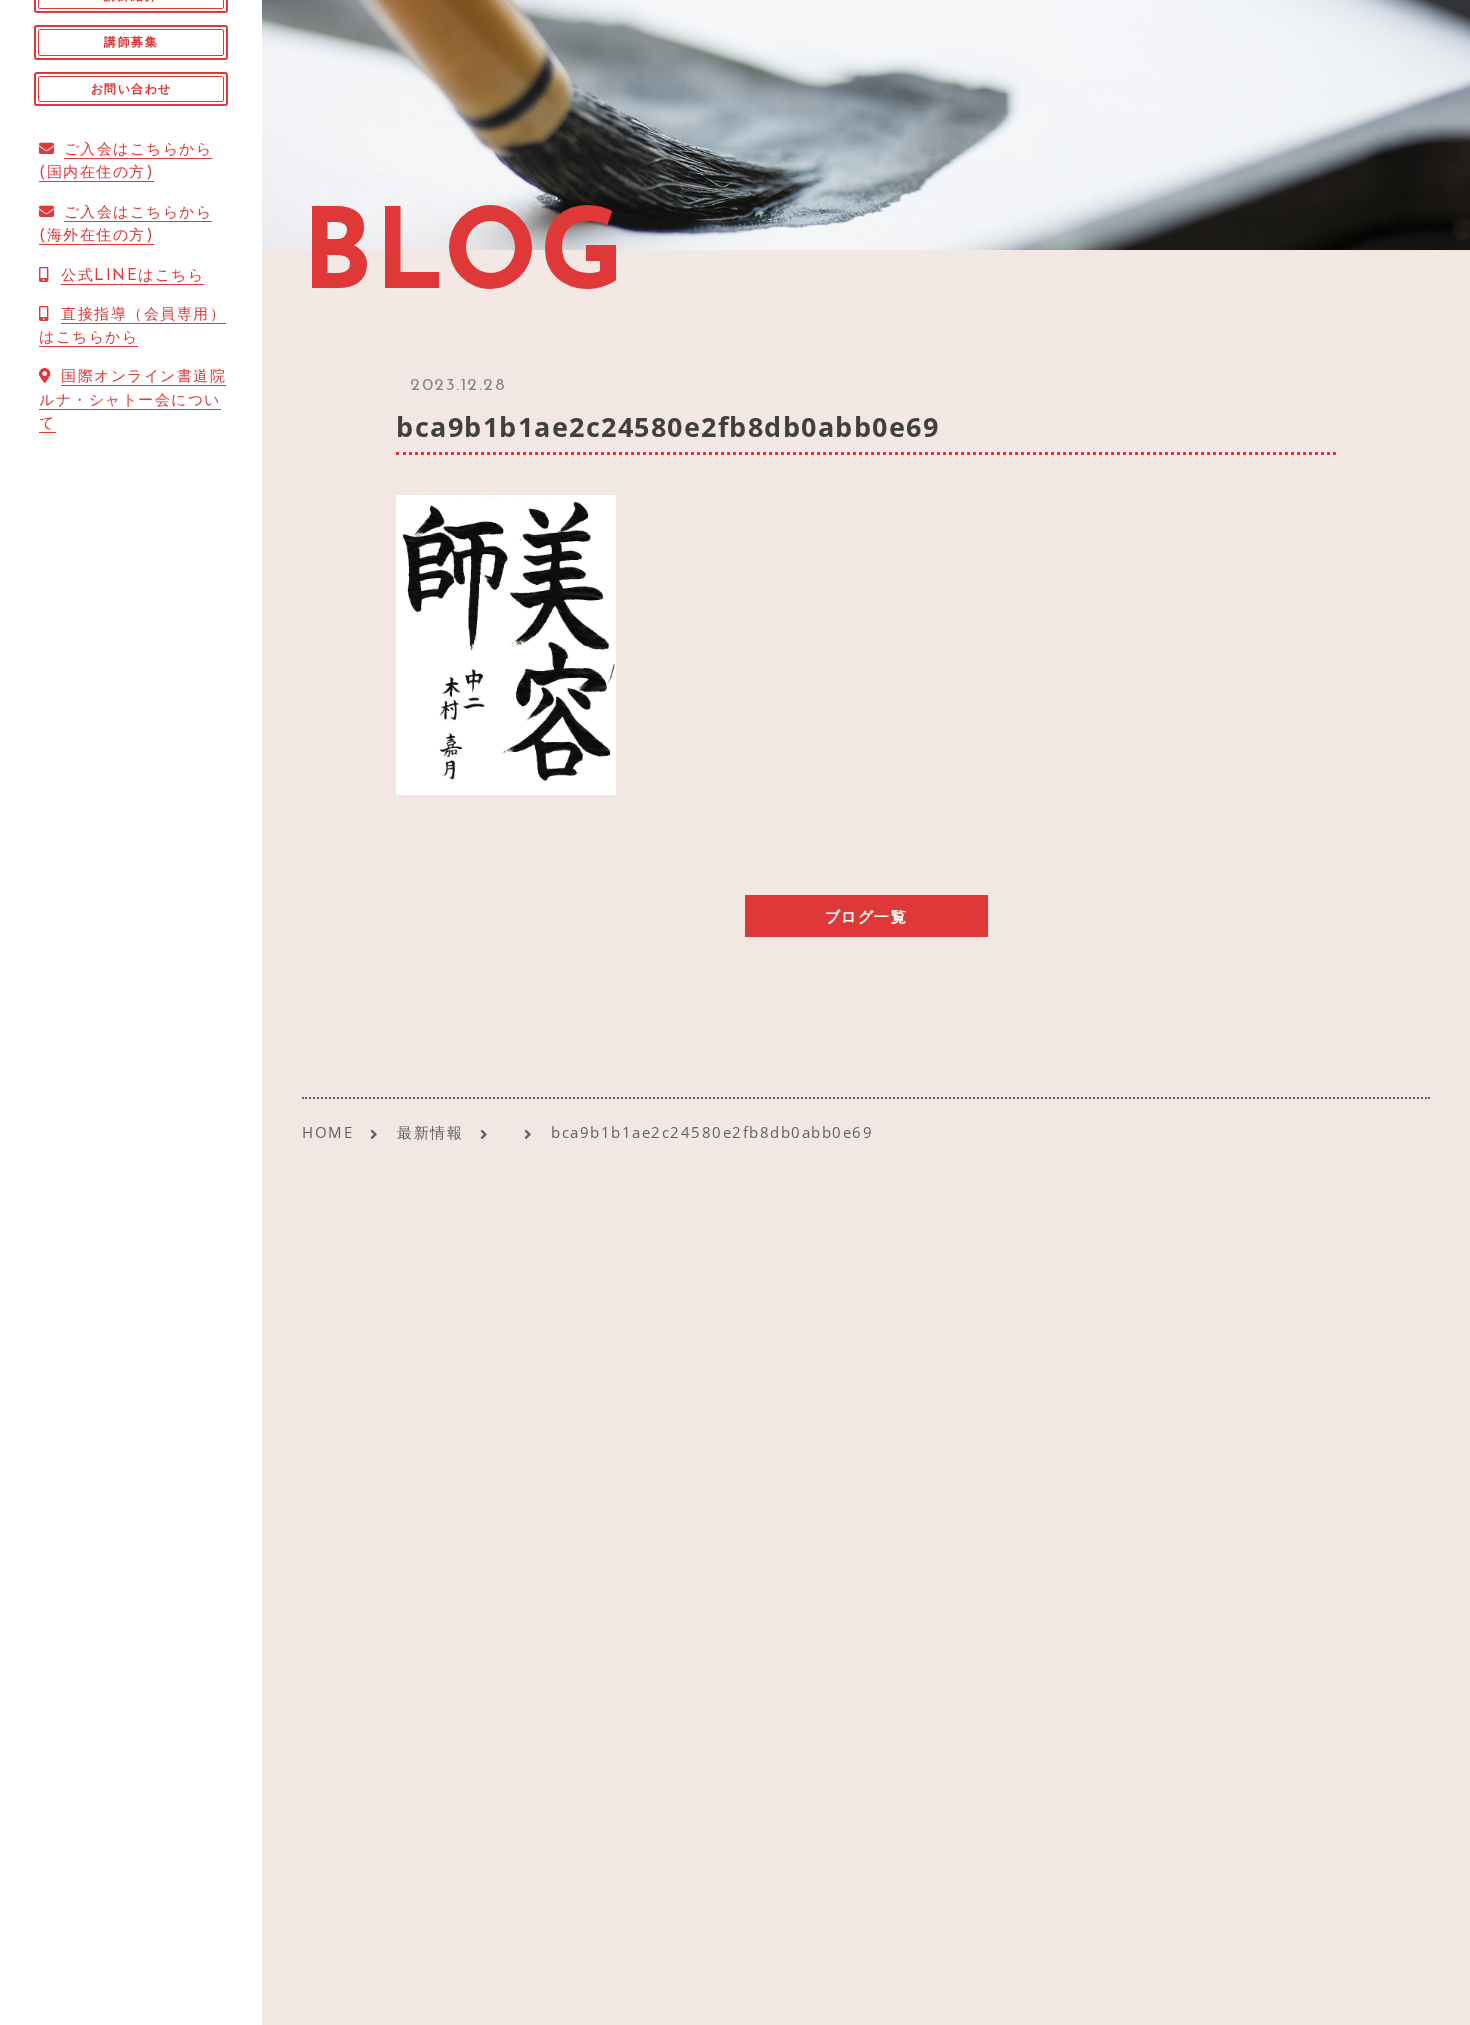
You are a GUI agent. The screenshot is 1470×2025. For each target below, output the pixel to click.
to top (1430, 1991)
